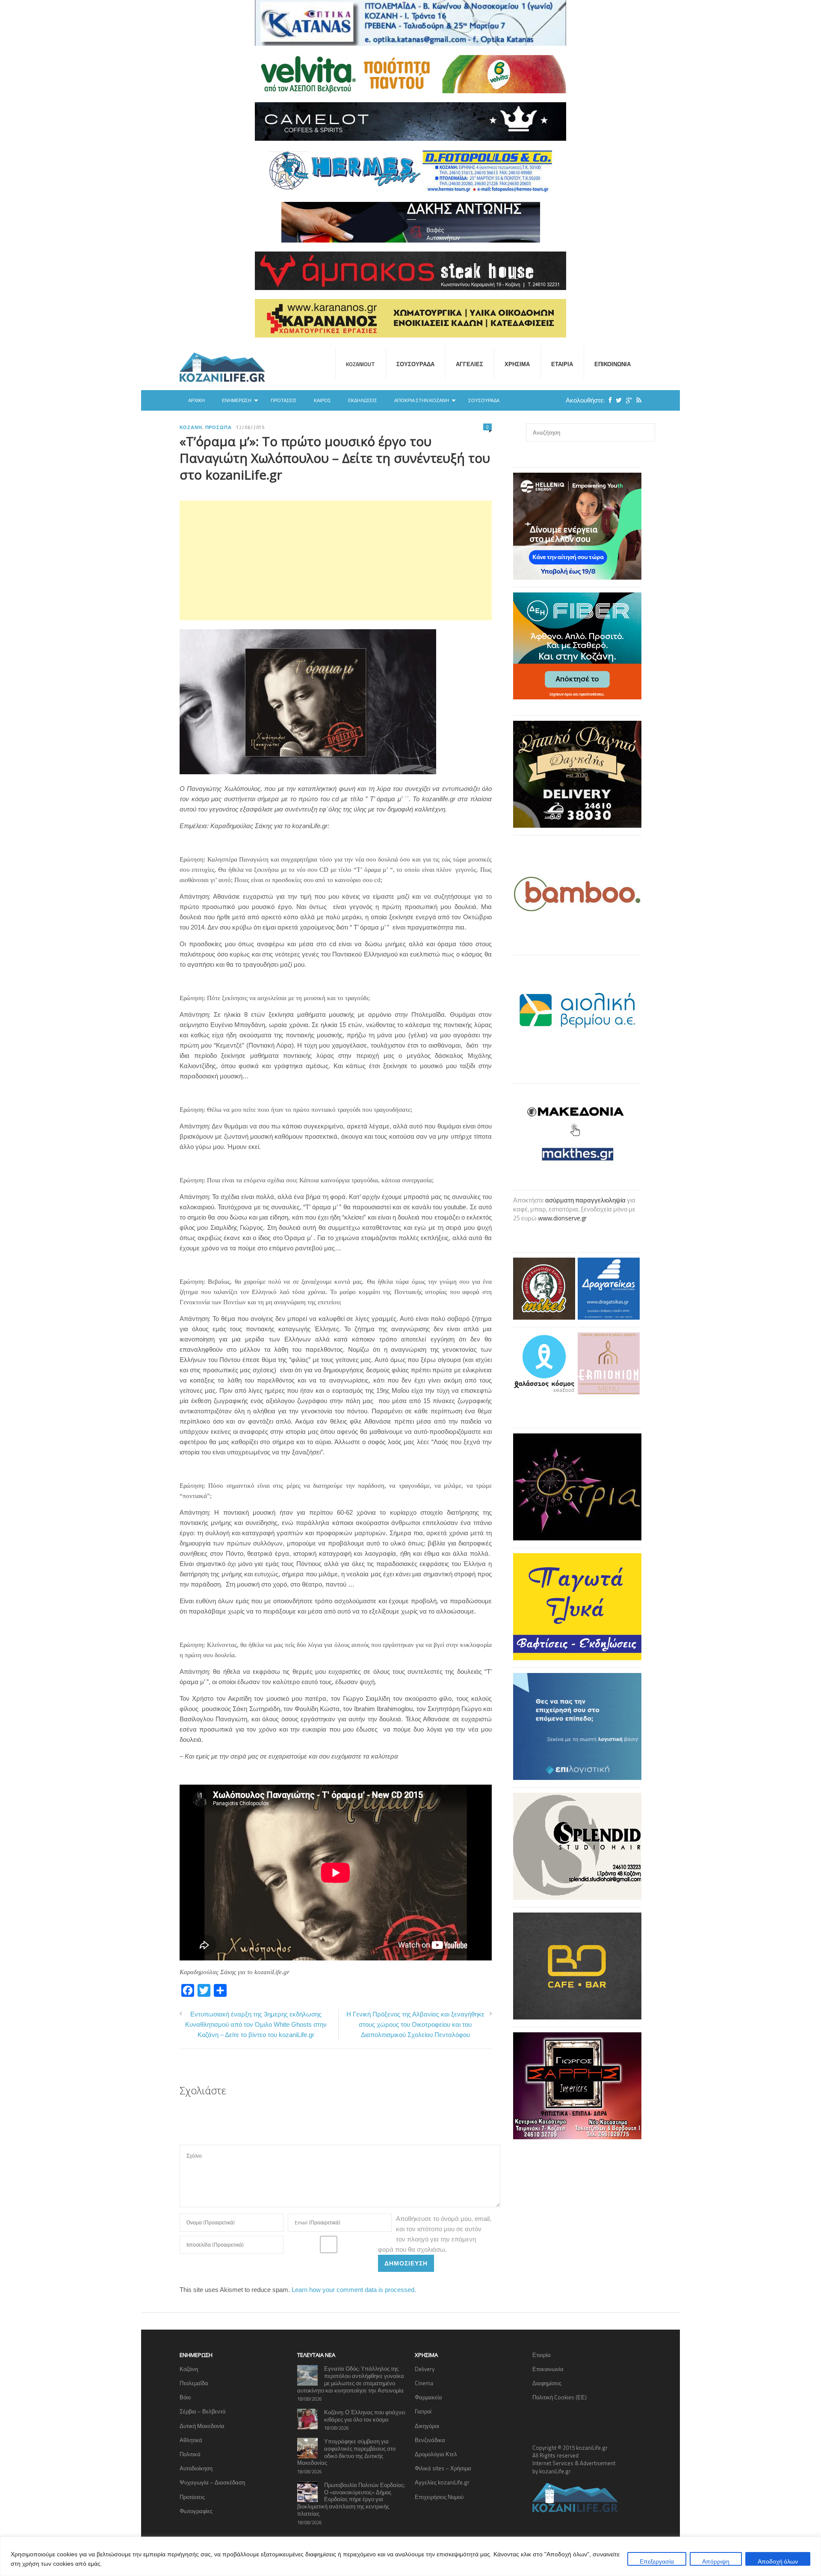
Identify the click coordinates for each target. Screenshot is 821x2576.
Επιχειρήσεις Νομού (439, 2497)
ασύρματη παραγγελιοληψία (585, 1200)
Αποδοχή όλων (778, 2561)
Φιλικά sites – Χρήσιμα (443, 2468)
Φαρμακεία (428, 2397)
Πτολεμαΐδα (194, 2383)
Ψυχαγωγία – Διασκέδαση (212, 2482)
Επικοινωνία (613, 364)
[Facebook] (608, 400)
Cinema (424, 2383)
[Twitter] (617, 400)
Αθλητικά (191, 2440)
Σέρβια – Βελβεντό (202, 2411)
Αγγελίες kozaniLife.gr (442, 2482)
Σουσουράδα (415, 364)
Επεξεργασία (657, 2561)
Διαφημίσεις (547, 2383)
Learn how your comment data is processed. (354, 2290)
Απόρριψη (716, 2561)
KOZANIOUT (360, 364)
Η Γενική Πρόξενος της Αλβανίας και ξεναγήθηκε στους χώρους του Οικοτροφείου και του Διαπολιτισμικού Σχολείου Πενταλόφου (415, 2024)
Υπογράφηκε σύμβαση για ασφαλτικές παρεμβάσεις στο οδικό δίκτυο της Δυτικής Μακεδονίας (346, 2452)
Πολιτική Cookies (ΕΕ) (560, 2397)
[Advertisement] (336, 560)
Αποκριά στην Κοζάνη (422, 400)
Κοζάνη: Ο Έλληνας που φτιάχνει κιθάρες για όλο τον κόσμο (365, 2416)
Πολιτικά (190, 2454)
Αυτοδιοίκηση (196, 2468)
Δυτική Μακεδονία (202, 2426)
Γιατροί (423, 2411)
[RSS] (637, 400)
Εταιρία (562, 364)
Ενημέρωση (237, 400)
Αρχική (196, 400)
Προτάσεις (284, 400)
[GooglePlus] (627, 400)
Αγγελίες (470, 364)
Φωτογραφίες (196, 2511)
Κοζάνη (191, 427)
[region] (410, 2556)
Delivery (425, 2369)
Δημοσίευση (406, 2263)
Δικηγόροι (427, 2426)
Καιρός (322, 400)
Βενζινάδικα (430, 2440)
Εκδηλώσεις (363, 400)
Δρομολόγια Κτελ (436, 2454)
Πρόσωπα (219, 427)
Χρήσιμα (517, 364)
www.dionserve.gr (562, 1218)
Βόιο (185, 2397)
